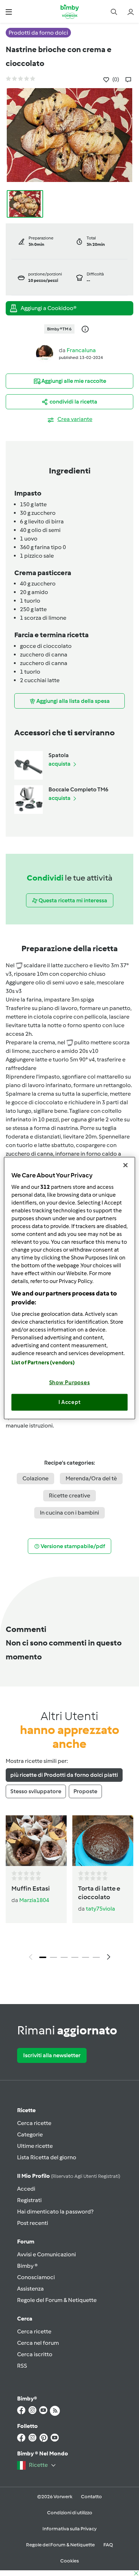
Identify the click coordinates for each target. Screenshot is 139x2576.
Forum (26, 2242)
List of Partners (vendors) (43, 1362)
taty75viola (101, 1909)
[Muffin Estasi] (36, 1841)
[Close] (125, 1165)
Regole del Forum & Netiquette (57, 2300)
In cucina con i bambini (69, 1513)
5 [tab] (86, 1957)
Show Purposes (70, 1382)
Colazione (35, 1478)
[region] (70, 1288)
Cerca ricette (34, 2123)
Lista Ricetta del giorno (47, 2157)
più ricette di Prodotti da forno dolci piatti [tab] (64, 1775)
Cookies (69, 2561)
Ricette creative (69, 1495)
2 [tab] (53, 1957)
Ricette (26, 2110)
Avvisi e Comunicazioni (47, 2254)
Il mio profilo (69, 2176)
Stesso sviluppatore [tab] (36, 1791)
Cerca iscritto (35, 2354)
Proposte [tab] (85, 1791)
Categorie (30, 2134)
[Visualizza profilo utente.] (45, 353)
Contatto (91, 2497)
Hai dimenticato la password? (55, 2212)
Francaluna (81, 350)
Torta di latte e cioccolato (99, 1893)
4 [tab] (75, 1957)
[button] (9, 12)
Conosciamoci (36, 2277)
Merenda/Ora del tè (91, 1478)
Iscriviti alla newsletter (52, 2055)
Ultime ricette (35, 2146)
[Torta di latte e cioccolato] (103, 1841)
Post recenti (33, 2223)
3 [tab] (64, 1957)
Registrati (29, 2200)
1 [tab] (43, 1957)
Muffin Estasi (31, 1888)
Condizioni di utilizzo (70, 2513)
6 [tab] (96, 1957)
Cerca (25, 2319)
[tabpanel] (69, 1890)
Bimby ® (27, 2266)
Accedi (26, 2189)
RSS (22, 2366)
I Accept (70, 1402)
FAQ (108, 2545)
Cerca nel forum (38, 2343)
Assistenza (30, 2289)
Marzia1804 (34, 1900)
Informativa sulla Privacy (69, 2529)
